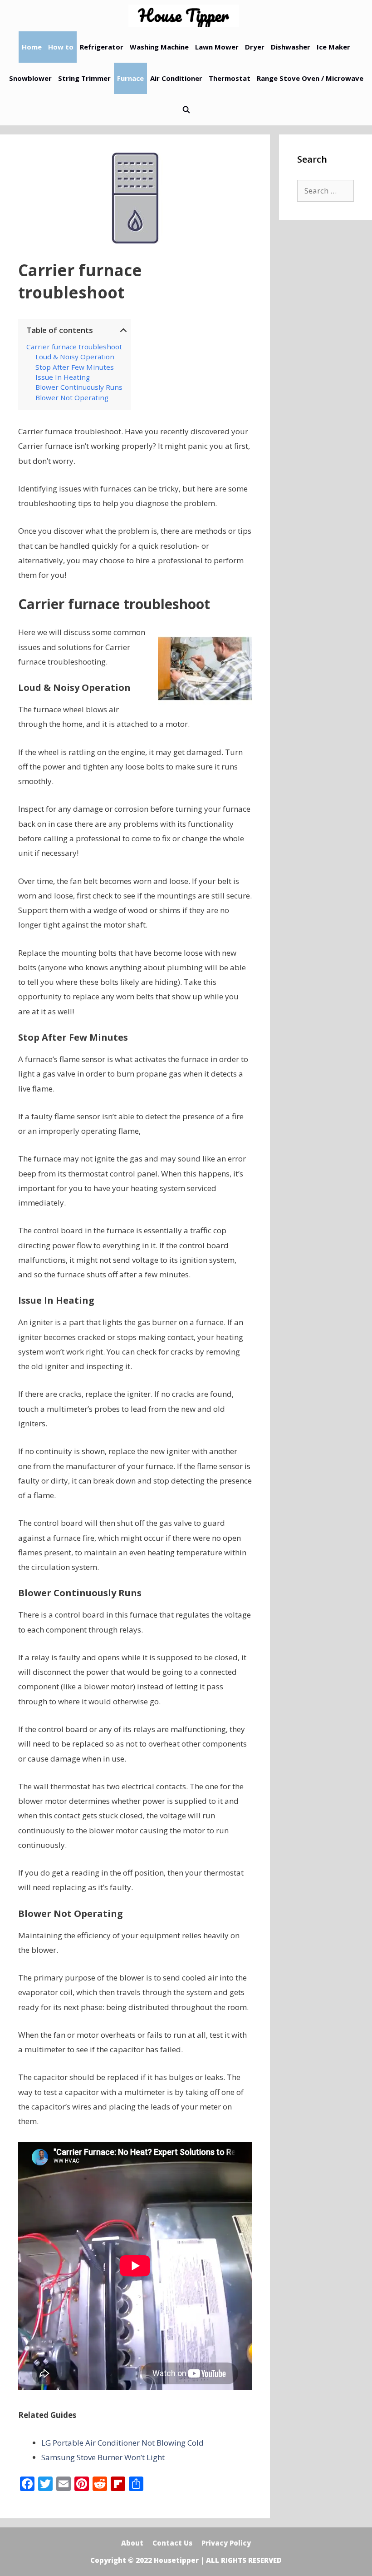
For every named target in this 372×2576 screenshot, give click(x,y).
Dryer (255, 47)
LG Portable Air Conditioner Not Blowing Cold (122, 2443)
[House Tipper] (186, 16)
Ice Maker (333, 47)
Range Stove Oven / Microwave (310, 78)
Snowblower (30, 78)
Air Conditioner (176, 78)
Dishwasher (291, 47)
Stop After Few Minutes (75, 367)
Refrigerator (102, 47)
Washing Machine (159, 47)
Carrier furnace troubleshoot (74, 347)
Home (32, 47)
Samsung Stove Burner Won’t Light (103, 2457)
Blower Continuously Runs (79, 387)
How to (61, 47)
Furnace (130, 78)
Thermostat (230, 78)
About (132, 2543)
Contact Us (172, 2543)
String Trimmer (84, 78)
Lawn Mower (217, 47)
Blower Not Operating (72, 397)
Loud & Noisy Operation (75, 357)
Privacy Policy (226, 2543)
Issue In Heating (63, 377)
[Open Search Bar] (186, 110)
